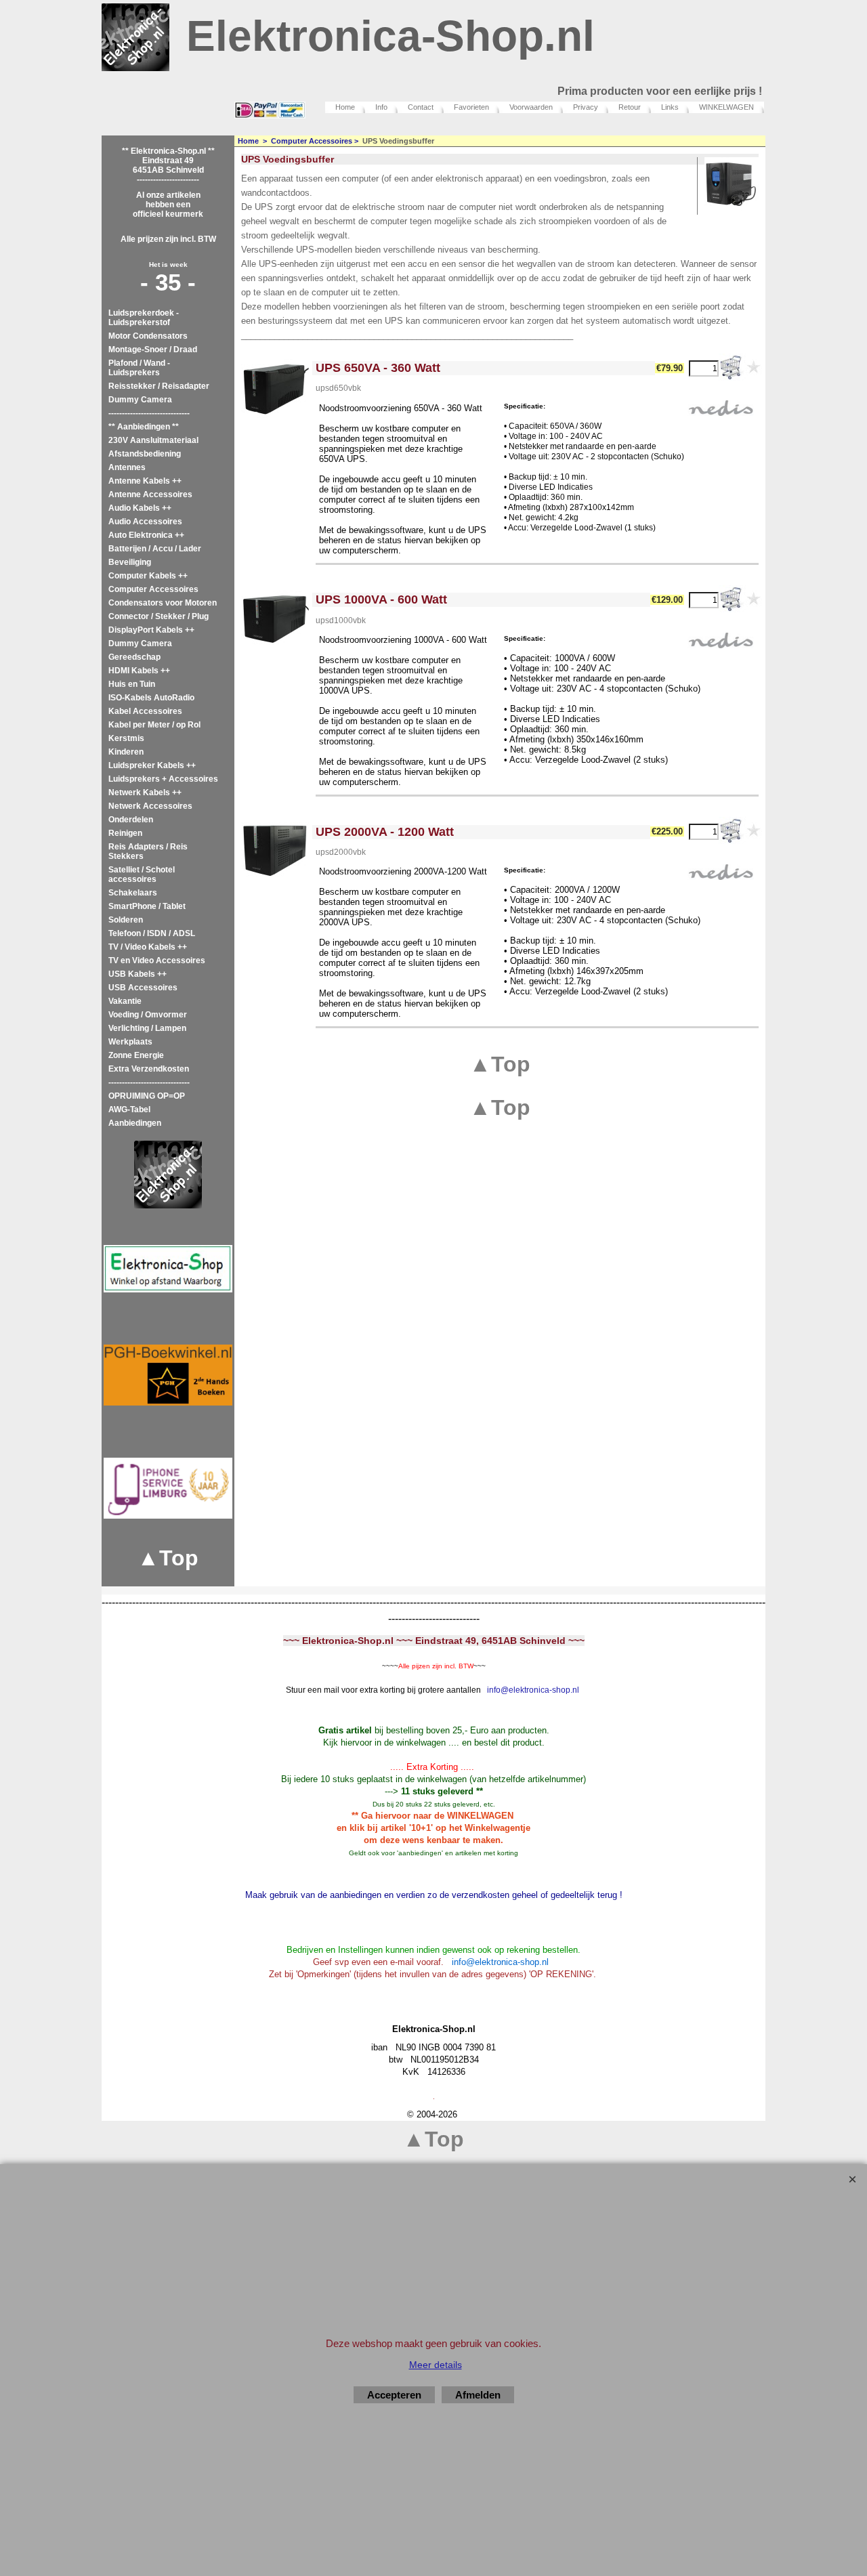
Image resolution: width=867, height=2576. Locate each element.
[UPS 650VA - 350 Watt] (275, 387)
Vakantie (125, 1001)
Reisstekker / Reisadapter (159, 386)
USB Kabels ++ (138, 974)
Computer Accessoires (153, 589)
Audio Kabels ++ (140, 508)
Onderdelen (131, 820)
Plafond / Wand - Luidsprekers (139, 368)
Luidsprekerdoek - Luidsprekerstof (144, 318)
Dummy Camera (140, 400)
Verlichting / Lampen (147, 1028)
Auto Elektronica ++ (146, 535)
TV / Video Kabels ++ (148, 947)
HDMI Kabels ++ (139, 671)
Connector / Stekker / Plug (158, 616)
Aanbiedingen (135, 1123)
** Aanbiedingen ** (144, 427)
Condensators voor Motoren (163, 603)
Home (345, 107)
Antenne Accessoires (150, 494)
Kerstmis (126, 738)
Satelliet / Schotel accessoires (142, 874)
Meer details (436, 2365)
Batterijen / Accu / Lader (155, 549)
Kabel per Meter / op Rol (154, 725)
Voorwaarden (531, 107)
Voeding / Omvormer (148, 1015)
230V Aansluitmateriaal (153, 440)
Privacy (586, 107)
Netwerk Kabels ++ (145, 793)
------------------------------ (149, 413)
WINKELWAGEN (726, 107)
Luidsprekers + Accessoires (163, 779)
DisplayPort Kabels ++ (151, 630)
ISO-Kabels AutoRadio (151, 698)
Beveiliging (130, 562)
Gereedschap (134, 657)
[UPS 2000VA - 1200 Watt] (275, 851)
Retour (630, 107)
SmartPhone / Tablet (147, 906)
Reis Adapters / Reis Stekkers (148, 851)
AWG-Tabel (129, 1110)
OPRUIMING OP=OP (147, 1096)
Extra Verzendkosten (149, 1069)
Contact (421, 107)
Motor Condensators (148, 336)
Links (670, 107)
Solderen (126, 920)
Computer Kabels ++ (148, 576)
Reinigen (125, 833)
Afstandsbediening (145, 454)
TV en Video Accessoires (157, 960)
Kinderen (126, 752)
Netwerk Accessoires (150, 806)
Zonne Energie (136, 1055)
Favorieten (471, 107)
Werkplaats (130, 1042)
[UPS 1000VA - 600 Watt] (275, 619)
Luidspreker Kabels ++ (152, 765)
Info (381, 107)
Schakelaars (133, 893)
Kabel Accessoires (145, 711)
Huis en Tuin (132, 684)
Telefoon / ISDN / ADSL (152, 933)
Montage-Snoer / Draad (153, 350)
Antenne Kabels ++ (145, 481)
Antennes (127, 467)
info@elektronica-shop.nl (533, 1690)
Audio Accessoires (145, 522)
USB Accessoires (143, 988)
